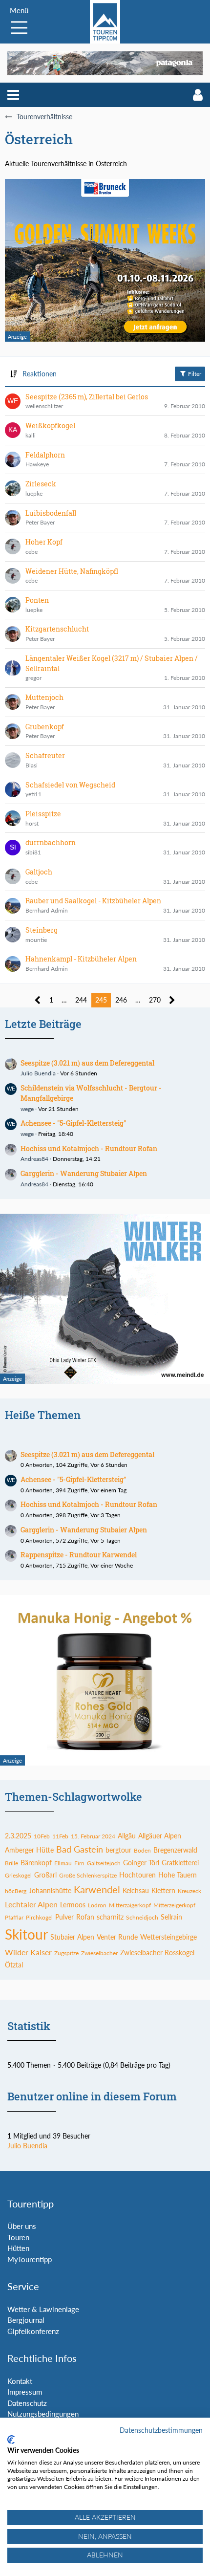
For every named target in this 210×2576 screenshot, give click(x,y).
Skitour (26, 1934)
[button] (13, 95)
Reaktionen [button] (40, 374)
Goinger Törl (141, 1863)
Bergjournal (26, 2320)
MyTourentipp (30, 2259)
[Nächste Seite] (172, 1000)
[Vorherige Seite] (38, 1000)
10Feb (42, 1836)
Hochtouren (137, 1875)
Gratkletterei (180, 1863)
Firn (79, 1863)
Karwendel (97, 1889)
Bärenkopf (36, 1863)
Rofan (85, 1917)
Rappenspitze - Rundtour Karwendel (79, 1555)
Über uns (22, 2226)
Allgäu (127, 1836)
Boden (142, 1850)
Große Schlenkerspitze (88, 1875)
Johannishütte (50, 1890)
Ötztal (14, 1965)
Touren (18, 2237)
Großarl (45, 1875)
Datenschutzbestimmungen (161, 2430)
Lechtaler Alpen (31, 1904)
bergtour (118, 1850)
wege (27, 1109)
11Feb (60, 1836)
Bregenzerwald (175, 1850)
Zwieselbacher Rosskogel (157, 1953)
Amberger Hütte (29, 1850)
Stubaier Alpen (72, 1937)
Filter (194, 374)
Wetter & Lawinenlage (43, 2309)
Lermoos (73, 1905)
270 (155, 1000)
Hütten (18, 2248)
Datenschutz (27, 2403)
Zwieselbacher (99, 1953)
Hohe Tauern (178, 1875)
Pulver (64, 1917)
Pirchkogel (39, 1917)
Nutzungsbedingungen (43, 2414)
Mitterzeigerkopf (174, 1905)
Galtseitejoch (104, 1863)
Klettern (163, 1890)
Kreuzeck (189, 1891)
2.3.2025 (18, 1836)
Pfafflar (14, 1917)
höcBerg (16, 1891)
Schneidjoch (142, 1917)
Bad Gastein (80, 1849)
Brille (11, 1863)
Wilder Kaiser (28, 1952)
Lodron (97, 1905)
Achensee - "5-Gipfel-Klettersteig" (73, 1123)
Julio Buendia (38, 1073)
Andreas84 (34, 1159)
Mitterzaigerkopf (130, 1905)
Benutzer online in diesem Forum (92, 2096)
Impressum (25, 2392)
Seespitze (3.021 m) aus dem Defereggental (87, 1063)
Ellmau (63, 1863)
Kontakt (20, 2381)
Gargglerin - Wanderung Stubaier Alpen (84, 1173)
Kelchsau (136, 1890)
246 (121, 1000)
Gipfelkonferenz (33, 2331)
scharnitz (110, 1917)
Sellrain (171, 1917)
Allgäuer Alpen (160, 1836)
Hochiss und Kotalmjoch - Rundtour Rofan (89, 1148)
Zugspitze (66, 1953)
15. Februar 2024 (93, 1836)
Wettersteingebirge (168, 1937)
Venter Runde (117, 1937)
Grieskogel (18, 1875)
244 (81, 1000)
